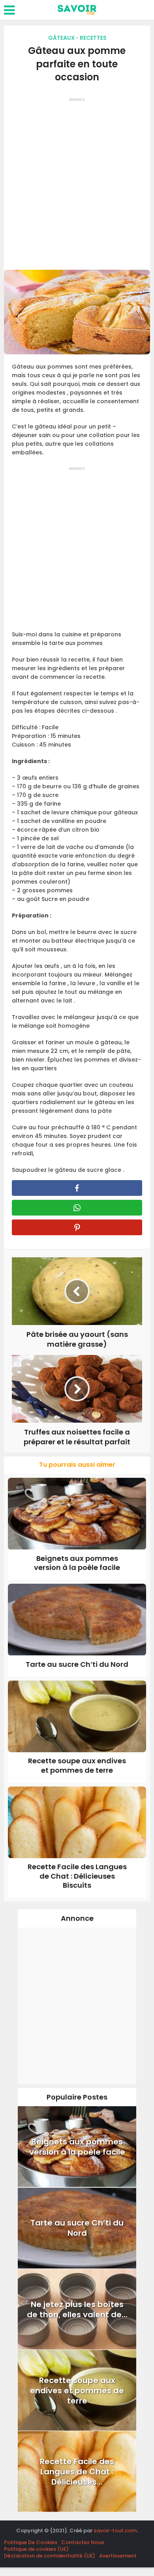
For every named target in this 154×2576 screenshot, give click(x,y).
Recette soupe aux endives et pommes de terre (77, 1765)
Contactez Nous (83, 2542)
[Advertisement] (77, 181)
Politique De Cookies (31, 2542)
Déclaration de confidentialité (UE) (50, 2556)
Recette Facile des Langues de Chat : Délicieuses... (77, 2472)
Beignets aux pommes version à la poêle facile (77, 1563)
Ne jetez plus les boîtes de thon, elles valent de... (77, 2309)
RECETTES (93, 38)
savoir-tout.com (115, 2531)
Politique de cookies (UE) (36, 2549)
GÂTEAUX (61, 38)
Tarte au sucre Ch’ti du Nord (77, 1664)
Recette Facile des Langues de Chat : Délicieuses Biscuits (77, 1876)
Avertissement (118, 2556)
